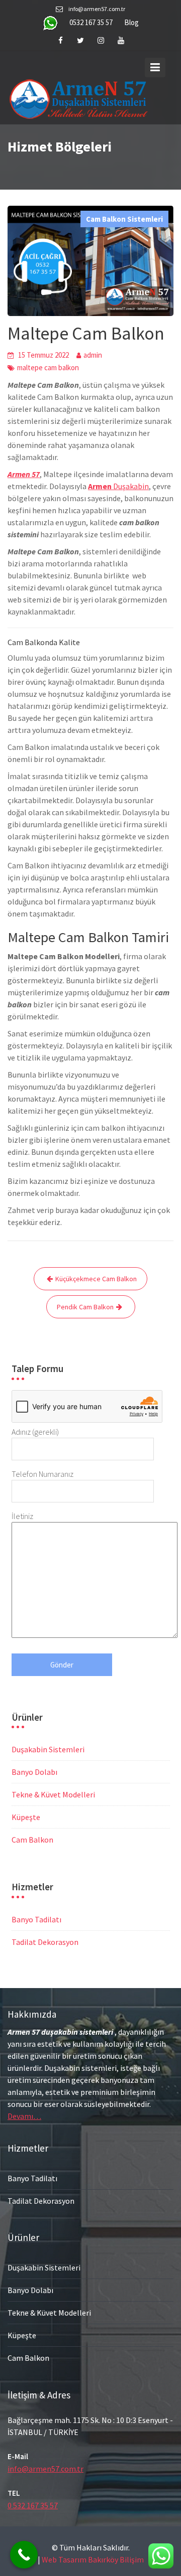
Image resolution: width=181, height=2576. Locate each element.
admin (93, 355)
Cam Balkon (32, 1840)
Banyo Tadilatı (36, 1919)
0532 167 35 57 (91, 22)
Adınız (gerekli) (35, 1432)
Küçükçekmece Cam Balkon (96, 1279)
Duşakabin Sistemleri (48, 1749)
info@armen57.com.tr (46, 2469)
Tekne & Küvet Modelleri (53, 1794)
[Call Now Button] (24, 2555)
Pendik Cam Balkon (85, 1307)
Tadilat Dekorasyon (45, 1942)
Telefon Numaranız (42, 1474)
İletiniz (22, 1516)
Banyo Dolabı (34, 1772)
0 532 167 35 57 (33, 2505)
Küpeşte (26, 1817)
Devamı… (24, 2116)
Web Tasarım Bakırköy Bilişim (93, 2559)
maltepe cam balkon (48, 367)
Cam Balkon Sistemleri (124, 219)
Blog (131, 22)
